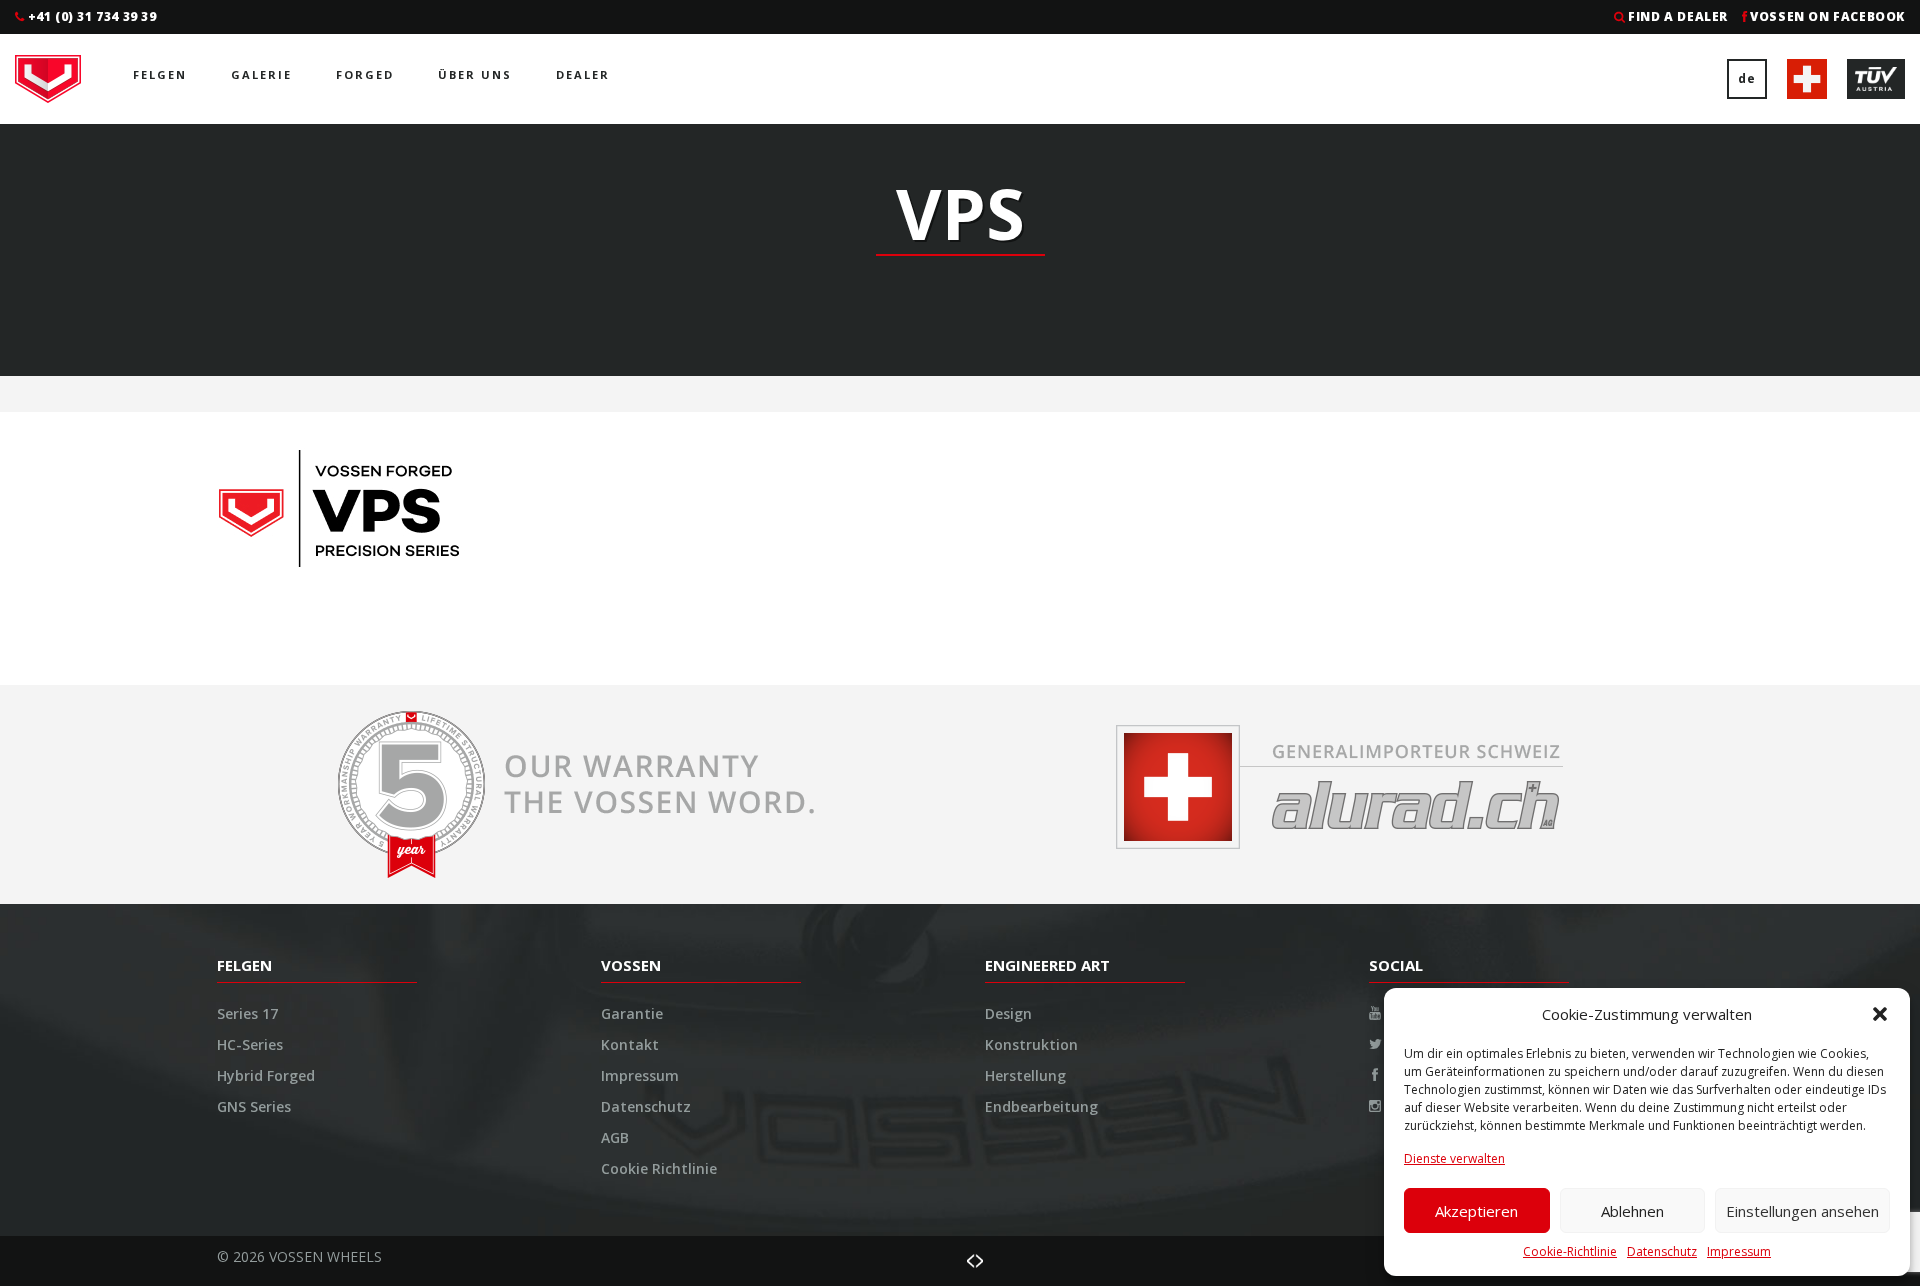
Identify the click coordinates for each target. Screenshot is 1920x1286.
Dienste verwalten (1454, 1158)
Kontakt (630, 1044)
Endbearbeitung (1041, 1106)
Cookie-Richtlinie (1570, 1251)
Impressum (1739, 1251)
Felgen (160, 74)
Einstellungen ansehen (1802, 1211)
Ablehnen (1632, 1211)
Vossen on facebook (1827, 16)
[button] (1880, 1014)
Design (1008, 1013)
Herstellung (1025, 1075)
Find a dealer (1678, 16)
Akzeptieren (1476, 1211)
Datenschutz (1662, 1251)
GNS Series (254, 1106)
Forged (365, 74)
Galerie (261, 74)
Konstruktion (1031, 1044)
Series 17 (247, 1013)
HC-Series (250, 1044)
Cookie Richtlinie (659, 1168)
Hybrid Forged (266, 1075)
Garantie (632, 1013)
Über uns (475, 74)
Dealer (583, 74)
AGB (615, 1137)
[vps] (359, 514)
